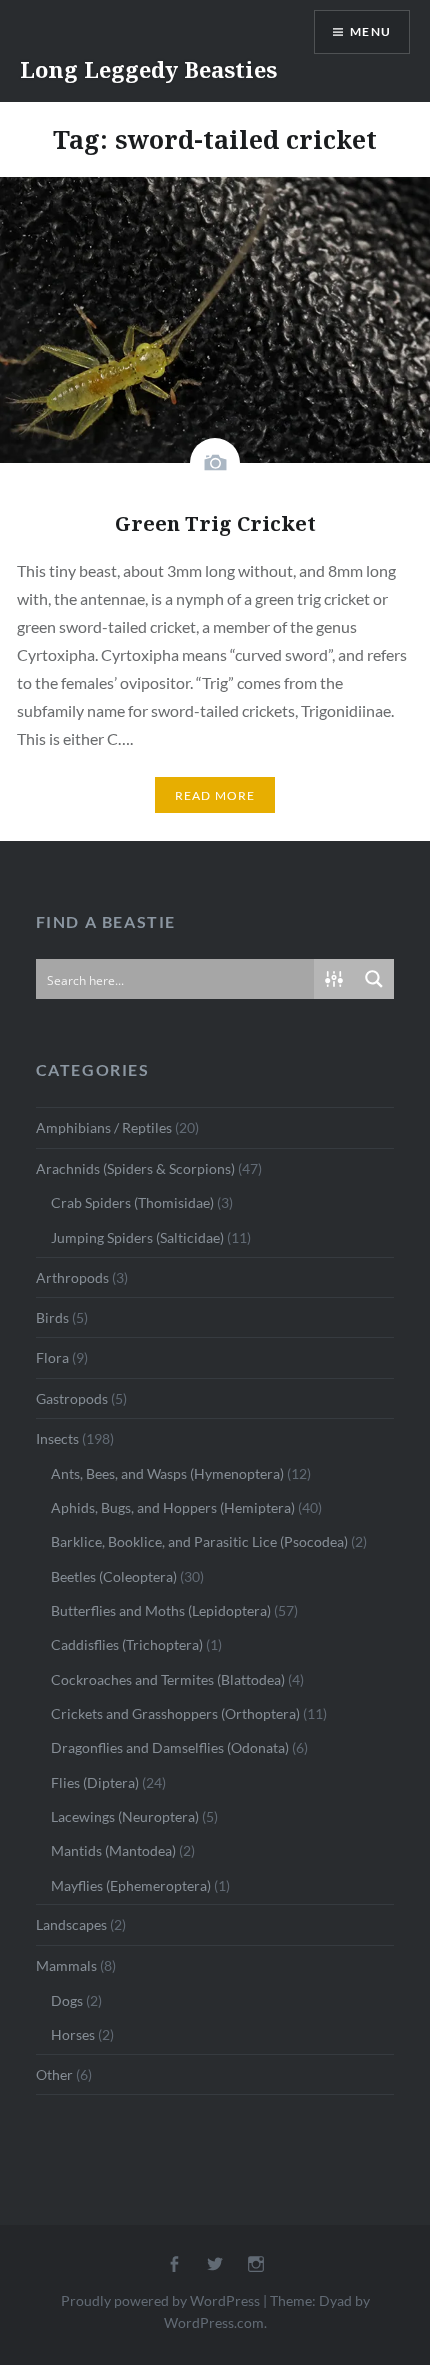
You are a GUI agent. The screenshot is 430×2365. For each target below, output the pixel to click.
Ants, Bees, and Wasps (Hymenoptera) (167, 1473)
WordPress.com (214, 2322)
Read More (215, 795)
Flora (52, 1357)
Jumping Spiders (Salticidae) (137, 1237)
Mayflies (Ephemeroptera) (131, 1885)
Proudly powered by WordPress (160, 2300)
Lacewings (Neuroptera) (125, 1816)
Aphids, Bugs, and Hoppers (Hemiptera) (173, 1507)
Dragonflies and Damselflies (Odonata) (170, 1747)
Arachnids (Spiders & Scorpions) (135, 1168)
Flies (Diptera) (95, 1782)
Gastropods (72, 1398)
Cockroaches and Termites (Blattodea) (168, 1679)
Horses (73, 2034)
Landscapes (71, 1924)
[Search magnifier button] (374, 979)
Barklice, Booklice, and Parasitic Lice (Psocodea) (199, 1541)
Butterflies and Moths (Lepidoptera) (161, 1610)
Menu (370, 31)
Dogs (67, 2000)
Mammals (66, 1965)
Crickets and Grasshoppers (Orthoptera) (175, 1713)
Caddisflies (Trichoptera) (127, 1644)
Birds (52, 1317)
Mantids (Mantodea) (113, 1850)
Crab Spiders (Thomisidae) (132, 1202)
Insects (57, 1438)
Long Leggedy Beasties (148, 69)
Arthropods (72, 1277)
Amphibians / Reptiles (104, 1127)
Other (54, 2074)
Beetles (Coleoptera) (114, 1576)
